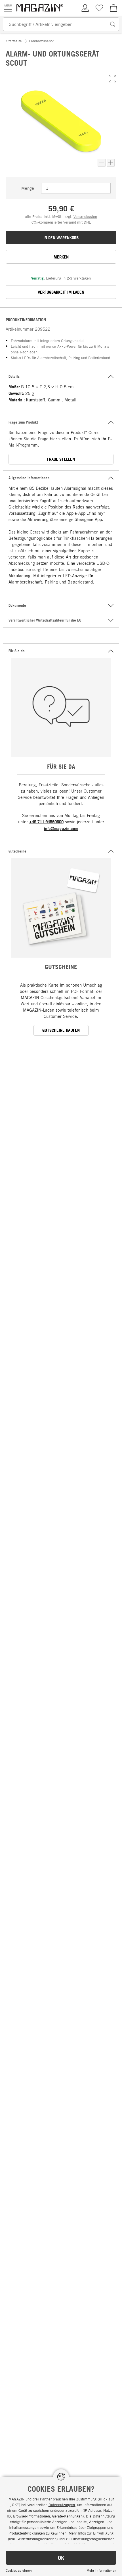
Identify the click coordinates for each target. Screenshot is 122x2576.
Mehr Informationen (101, 2570)
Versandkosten (85, 216)
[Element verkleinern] (102, 163)
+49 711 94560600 (46, 822)
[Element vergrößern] (111, 163)
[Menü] (8, 8)
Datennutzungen (62, 2505)
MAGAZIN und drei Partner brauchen (38, 2499)
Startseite (14, 41)
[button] (112, 79)
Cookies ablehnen (19, 2570)
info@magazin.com (61, 829)
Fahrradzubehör (41, 41)
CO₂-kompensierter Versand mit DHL (61, 222)
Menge (28, 188)
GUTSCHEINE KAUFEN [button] (61, 1030)
